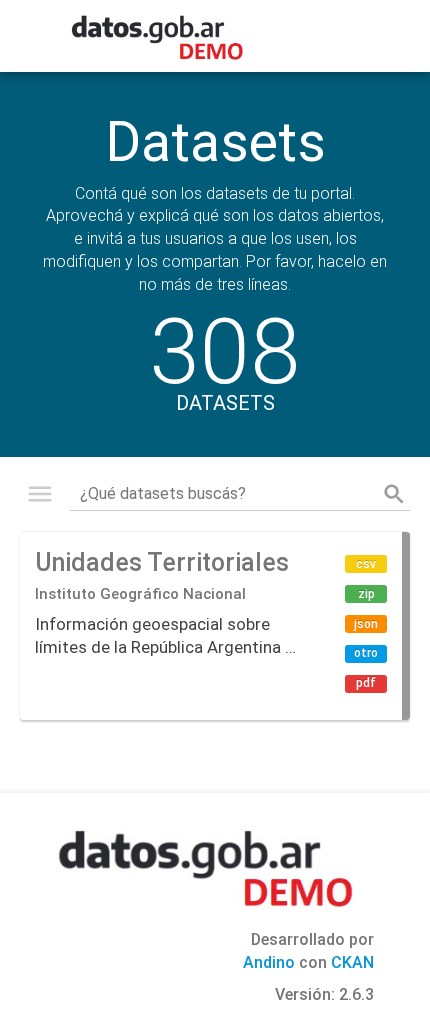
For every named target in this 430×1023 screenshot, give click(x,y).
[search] (394, 494)
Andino (269, 962)
